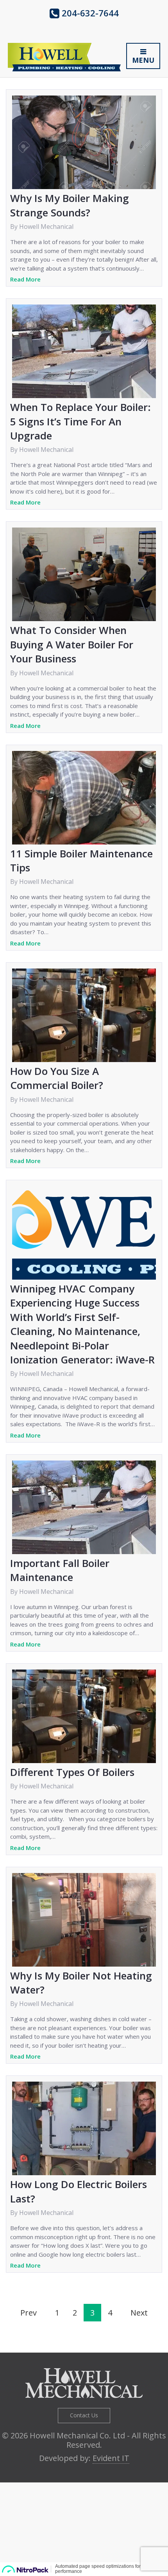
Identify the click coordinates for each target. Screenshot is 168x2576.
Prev (29, 2313)
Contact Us (84, 2415)
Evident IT (111, 2458)
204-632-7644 (89, 13)
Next (139, 2313)
